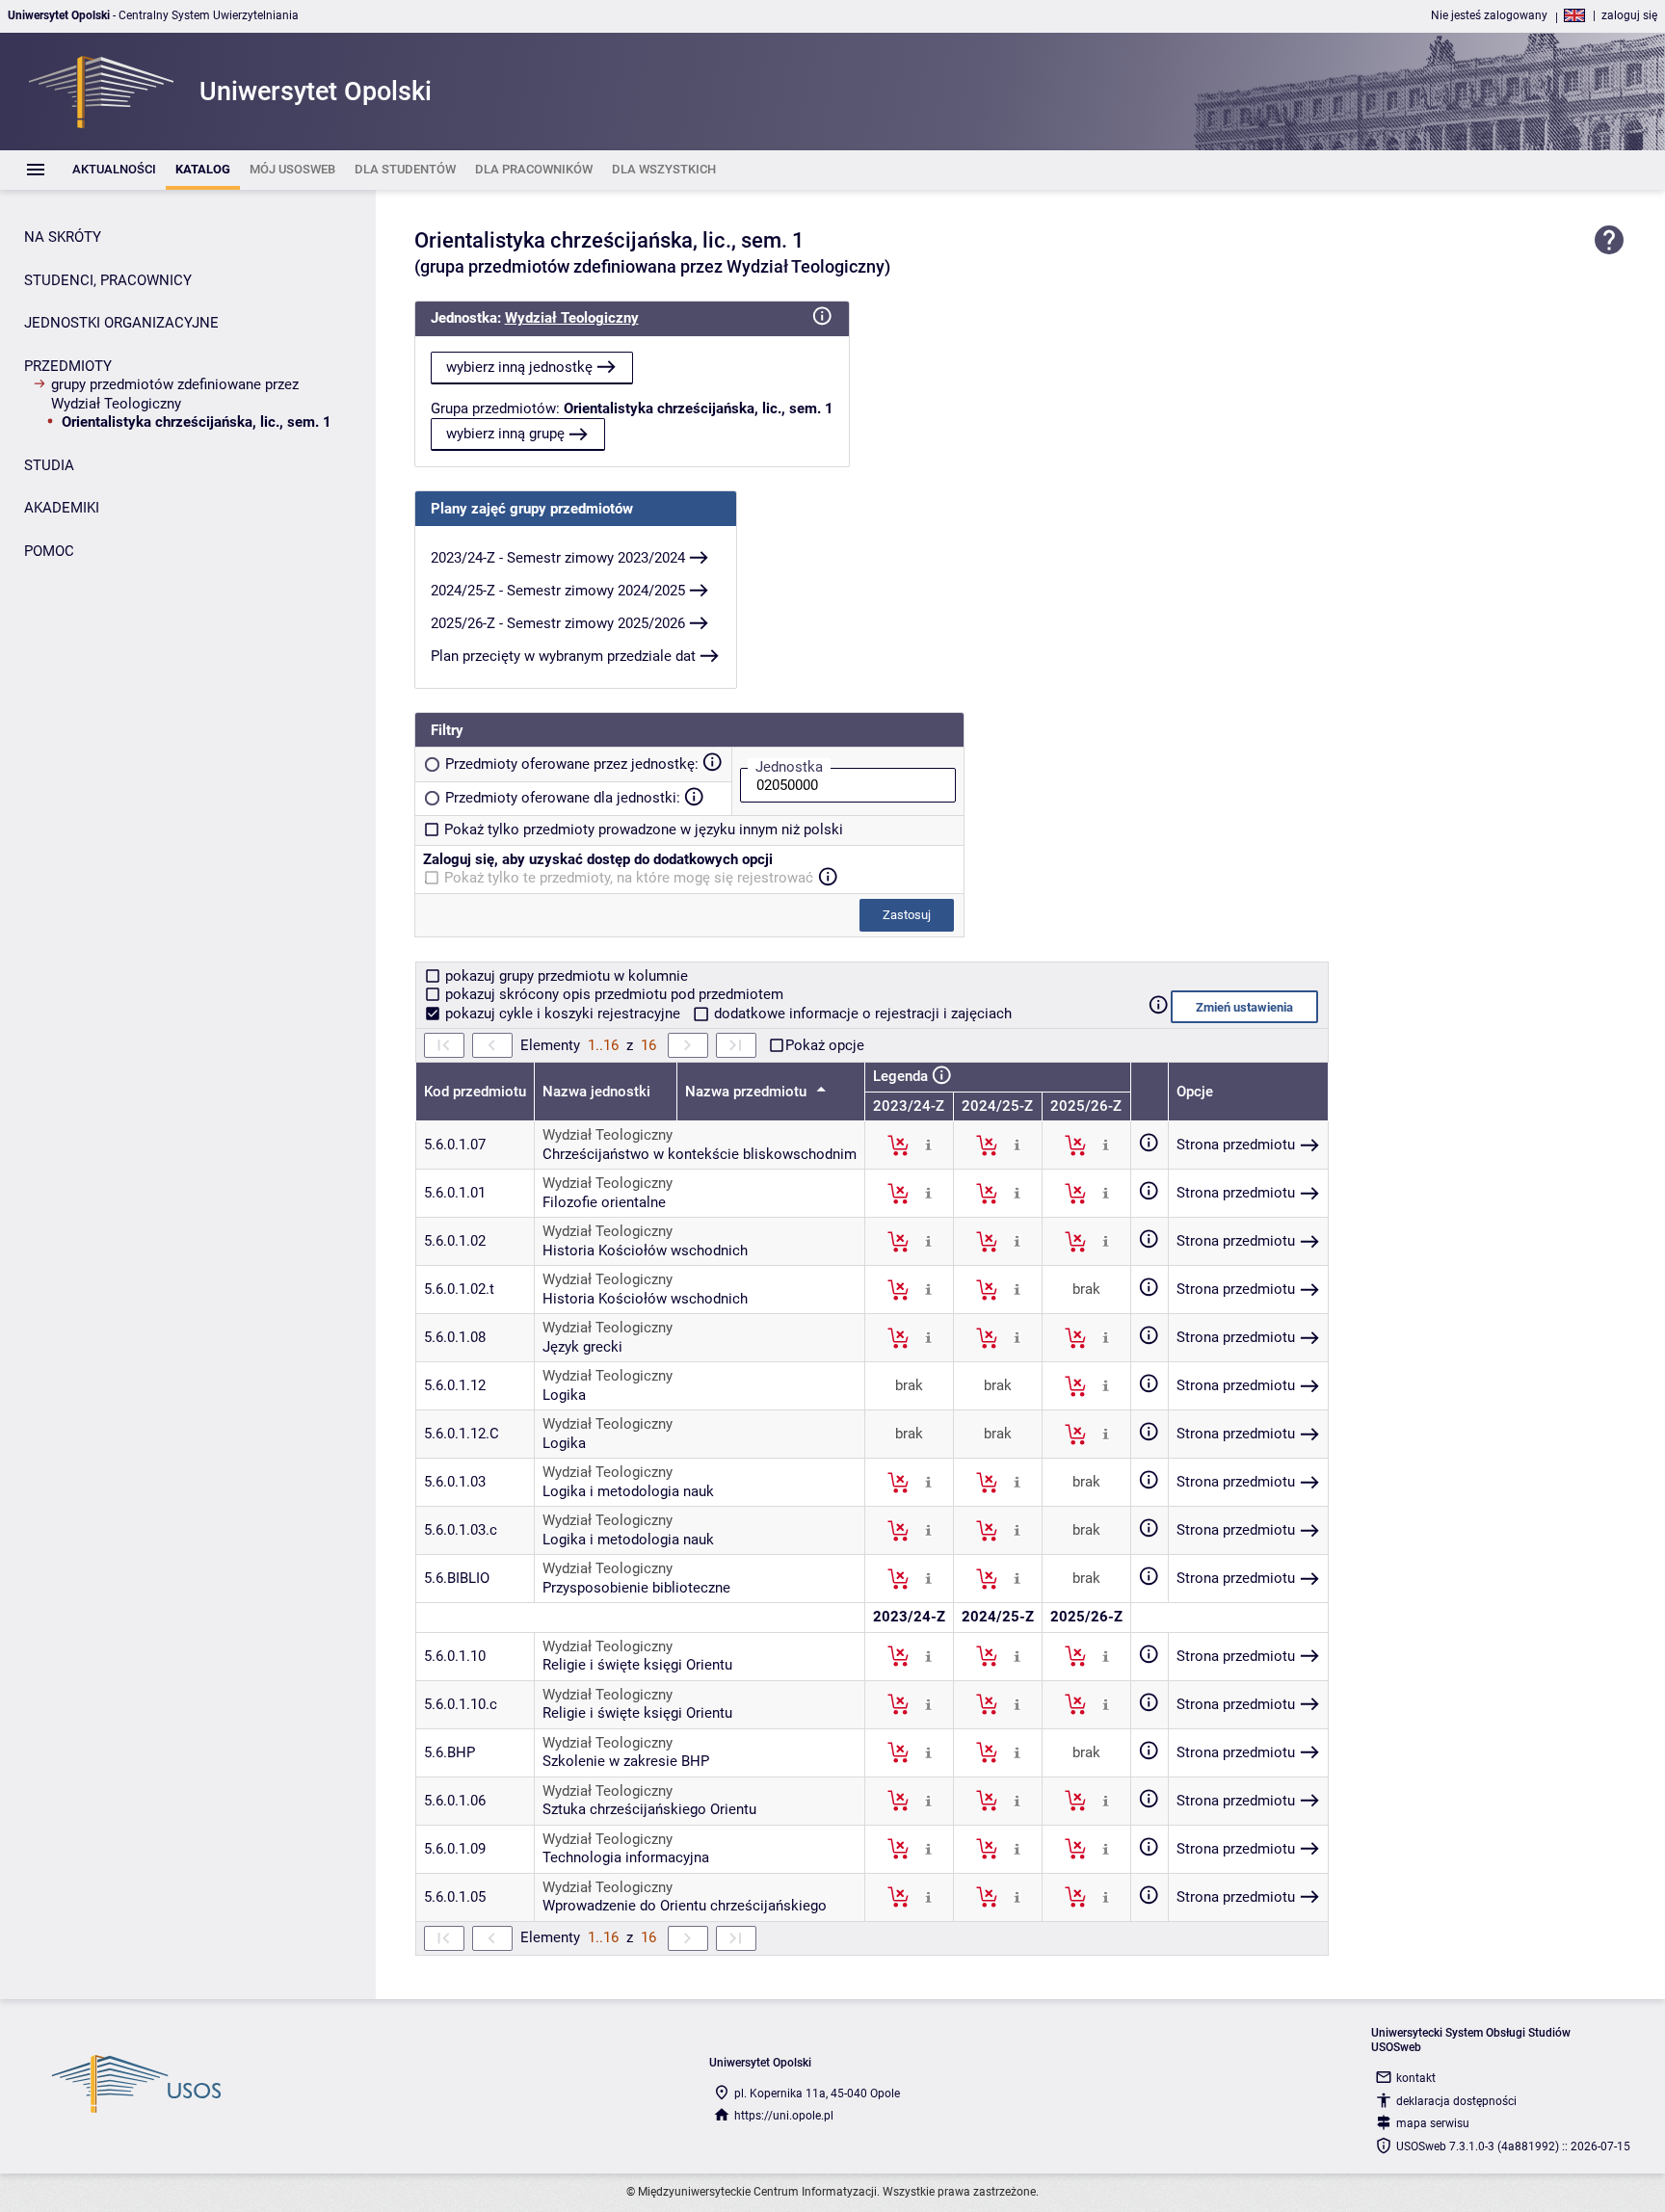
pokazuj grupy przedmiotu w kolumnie (565, 976)
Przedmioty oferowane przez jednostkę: (572, 764)
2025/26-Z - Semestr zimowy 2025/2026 (558, 623)
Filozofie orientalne (604, 1202)
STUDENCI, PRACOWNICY (108, 280)
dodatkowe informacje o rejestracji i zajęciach (861, 1014)
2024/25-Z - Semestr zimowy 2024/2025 (558, 591)
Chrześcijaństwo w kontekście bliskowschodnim (700, 1154)
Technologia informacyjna (626, 1857)
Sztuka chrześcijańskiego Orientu (649, 1809)
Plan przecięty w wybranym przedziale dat (563, 656)
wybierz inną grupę (505, 434)
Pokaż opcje (825, 1045)
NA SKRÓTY (63, 237)
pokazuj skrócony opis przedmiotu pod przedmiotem (612, 994)
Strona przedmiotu (1236, 1145)
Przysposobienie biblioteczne (636, 1588)
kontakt (1416, 2078)
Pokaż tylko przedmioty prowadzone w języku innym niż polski (644, 829)
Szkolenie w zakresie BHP (626, 1761)
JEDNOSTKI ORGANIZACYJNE (121, 323)
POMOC (49, 551)
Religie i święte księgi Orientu (637, 1665)
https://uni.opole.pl (784, 2116)
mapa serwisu (1433, 2123)
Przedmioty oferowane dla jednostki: (563, 798)
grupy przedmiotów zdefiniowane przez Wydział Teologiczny (175, 394)
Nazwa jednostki (596, 1092)
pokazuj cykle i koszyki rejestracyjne (563, 1014)
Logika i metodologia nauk (628, 1491)
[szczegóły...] (928, 1145)
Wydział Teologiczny (572, 318)
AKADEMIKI (62, 508)
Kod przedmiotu (475, 1092)
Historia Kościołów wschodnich (645, 1251)
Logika (564, 1395)
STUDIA (49, 465)
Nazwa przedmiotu (748, 1092)
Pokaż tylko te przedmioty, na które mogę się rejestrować (629, 878)
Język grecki (582, 1347)
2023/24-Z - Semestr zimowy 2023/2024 (558, 558)
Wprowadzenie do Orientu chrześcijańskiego (685, 1906)
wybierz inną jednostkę (519, 367)
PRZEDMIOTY (68, 366)
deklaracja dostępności (1456, 2101)
